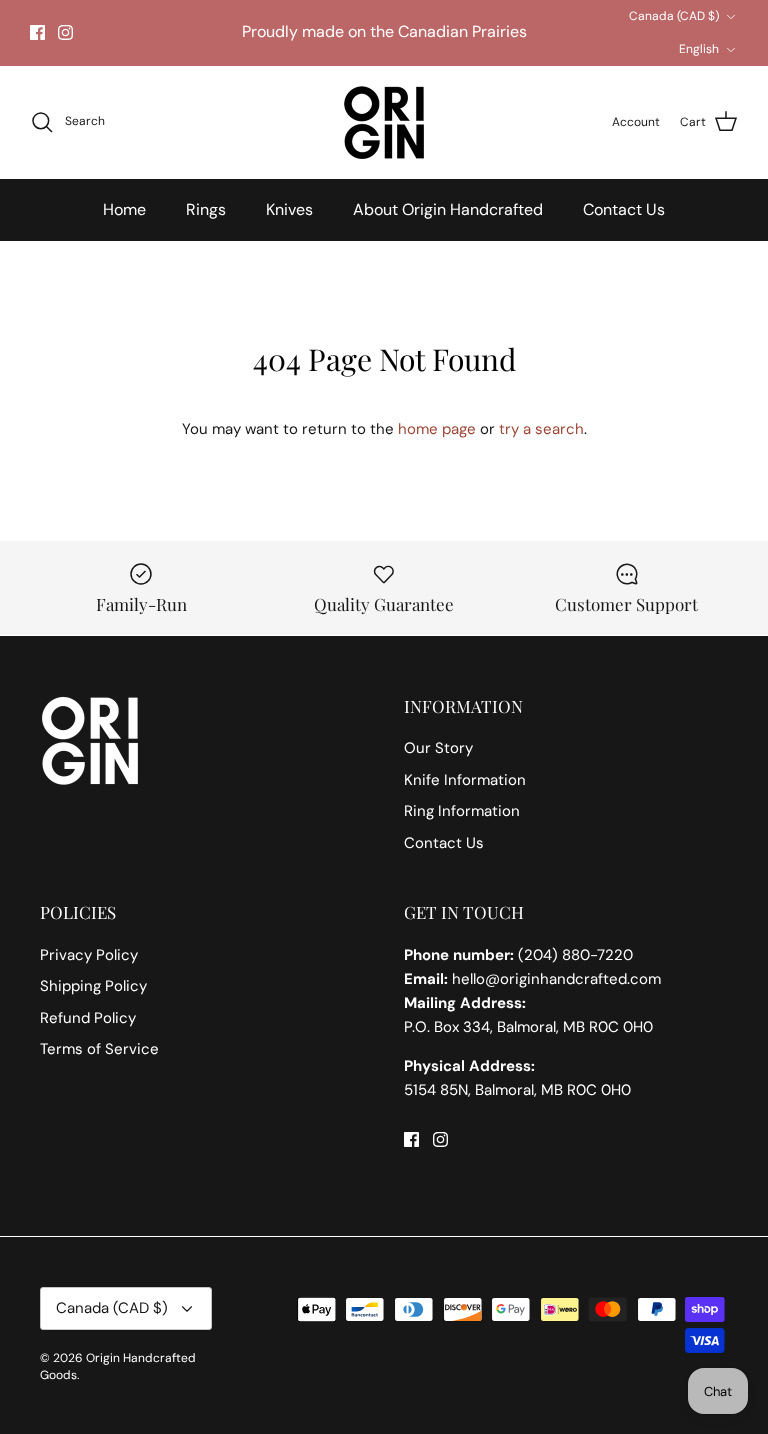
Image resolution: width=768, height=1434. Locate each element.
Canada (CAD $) (674, 16)
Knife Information (465, 780)
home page (437, 429)
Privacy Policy (89, 955)
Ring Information (462, 811)
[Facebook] (37, 32)
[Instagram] (65, 32)
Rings (206, 209)
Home (124, 209)
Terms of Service (99, 1049)
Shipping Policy (93, 986)
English (699, 49)
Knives (289, 209)
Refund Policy (88, 1018)
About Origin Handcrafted (448, 209)
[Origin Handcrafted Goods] (384, 122)
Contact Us (624, 209)
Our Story (438, 748)
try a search (541, 429)
